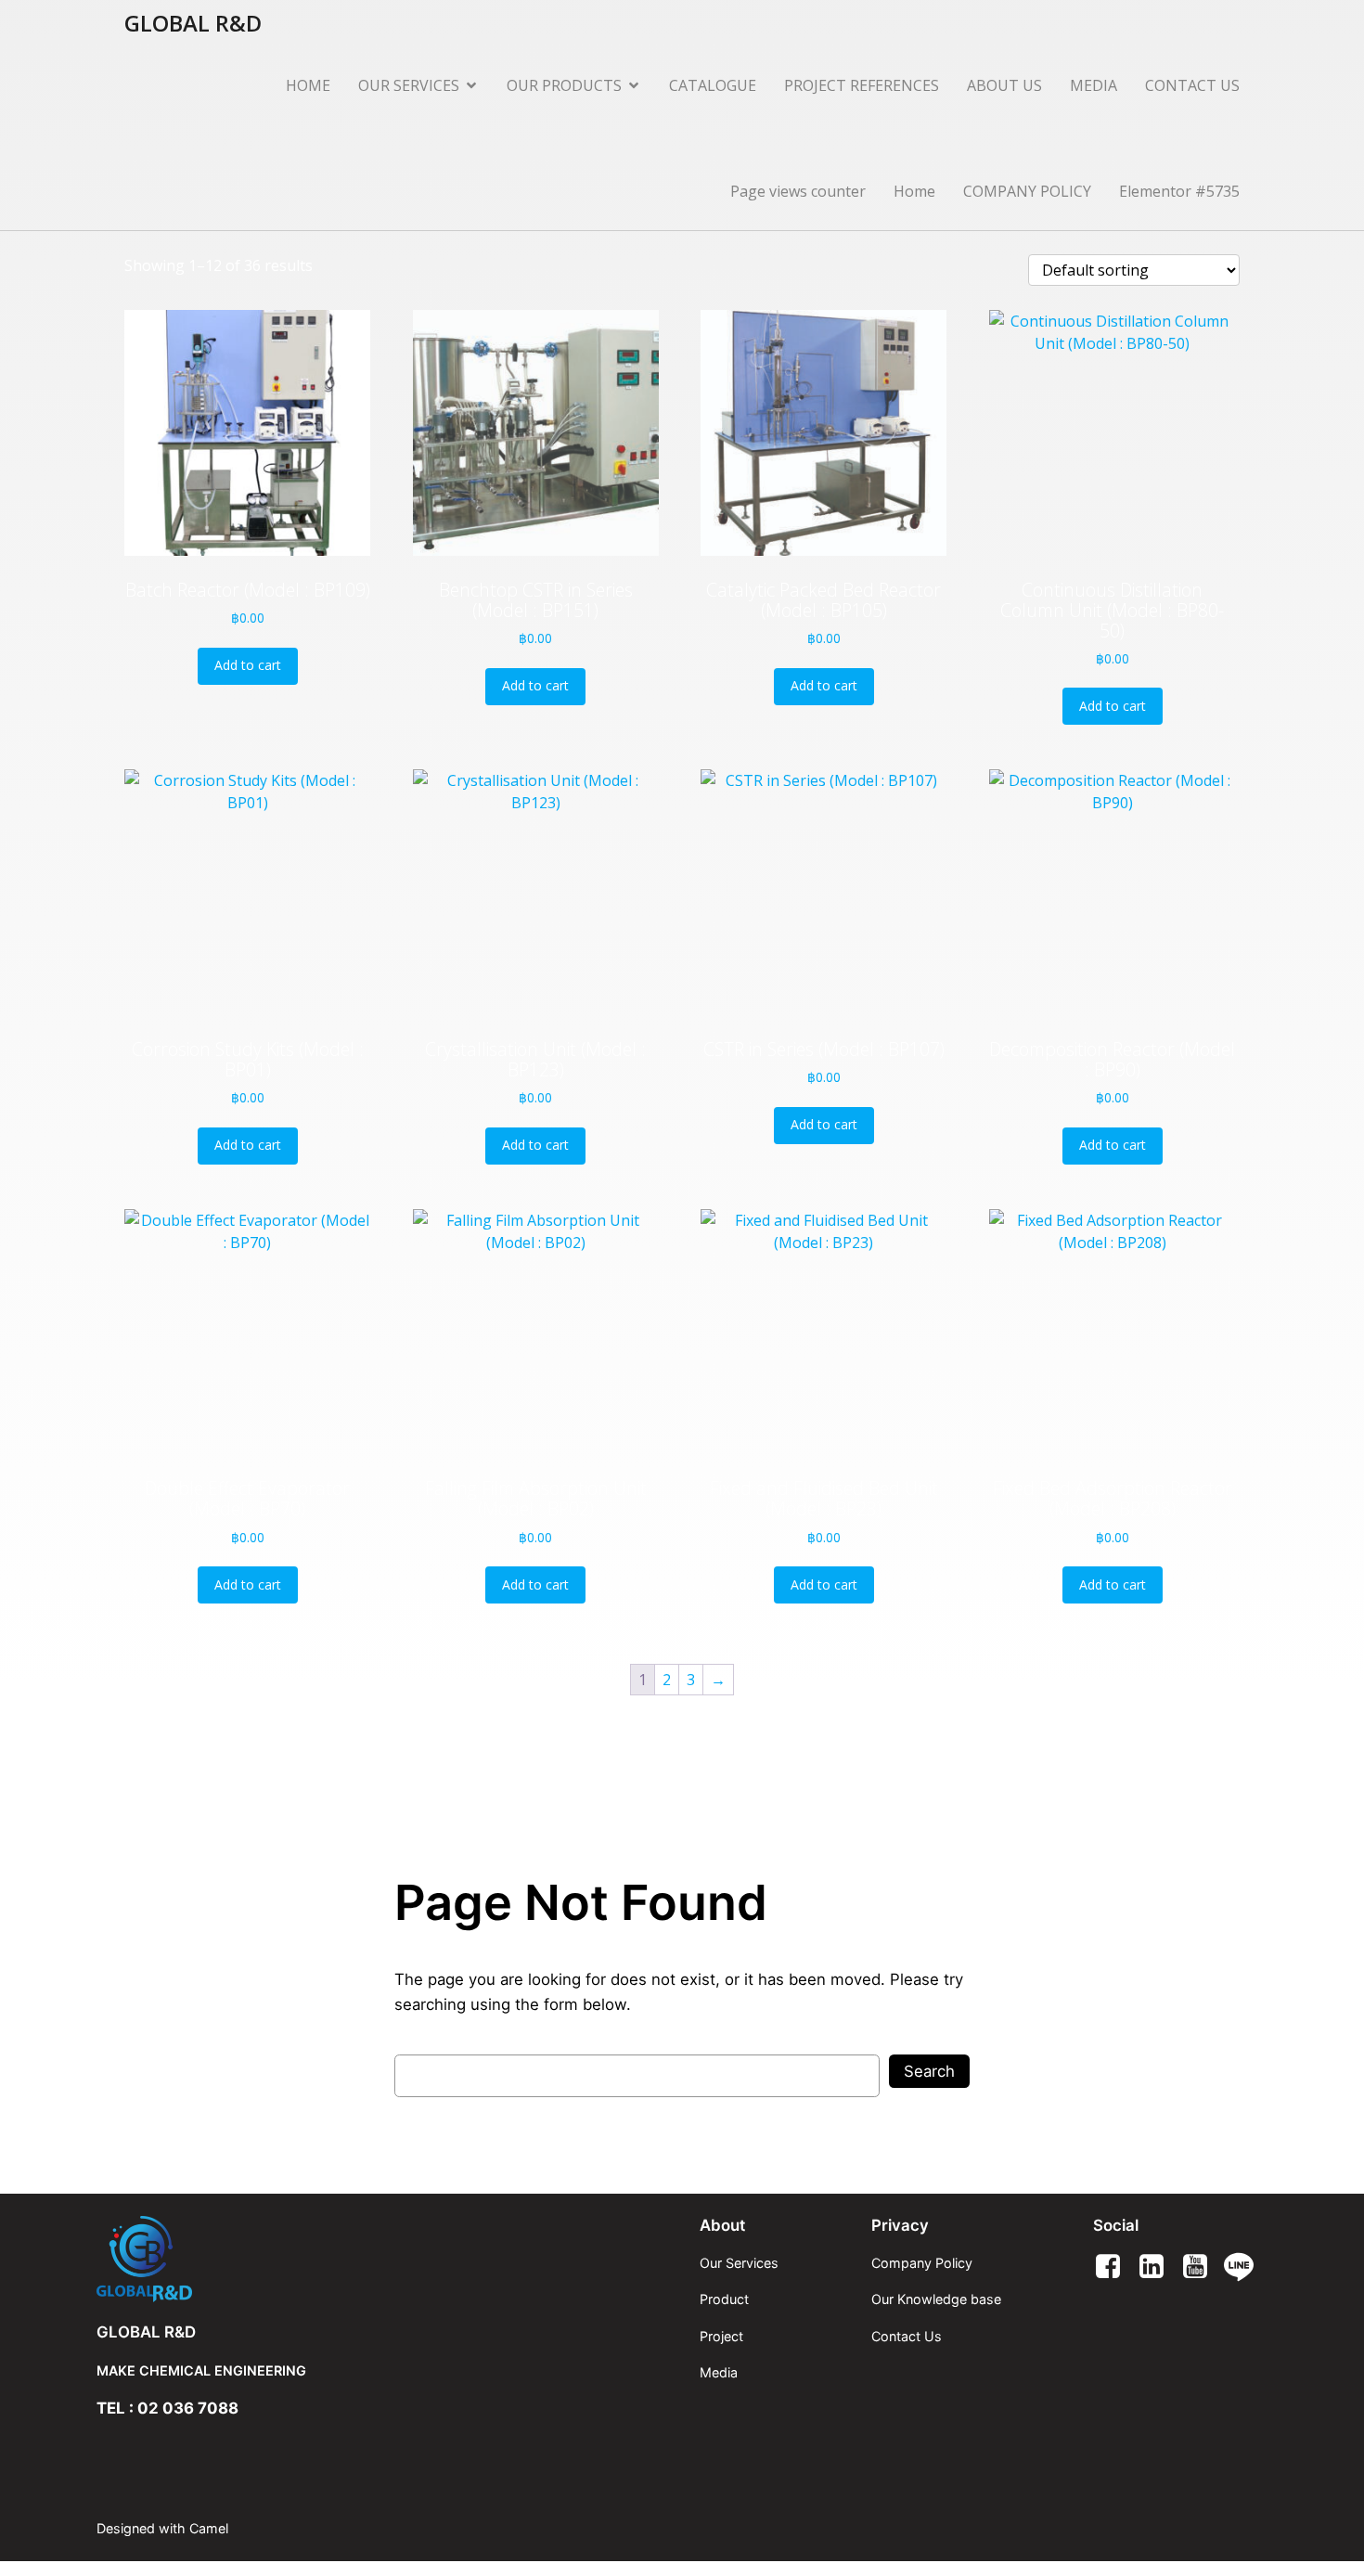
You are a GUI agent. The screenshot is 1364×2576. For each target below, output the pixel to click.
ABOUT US (1004, 85)
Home (914, 191)
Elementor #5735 (1179, 191)
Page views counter (798, 191)
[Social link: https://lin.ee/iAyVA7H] (1246, 2267)
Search (929, 2071)
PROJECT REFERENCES (862, 85)
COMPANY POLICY (1027, 191)
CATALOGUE (713, 85)
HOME (308, 85)
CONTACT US (1192, 85)
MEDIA (1094, 85)
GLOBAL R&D (146, 2332)
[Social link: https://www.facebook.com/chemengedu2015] (1115, 2267)
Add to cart (248, 665)
